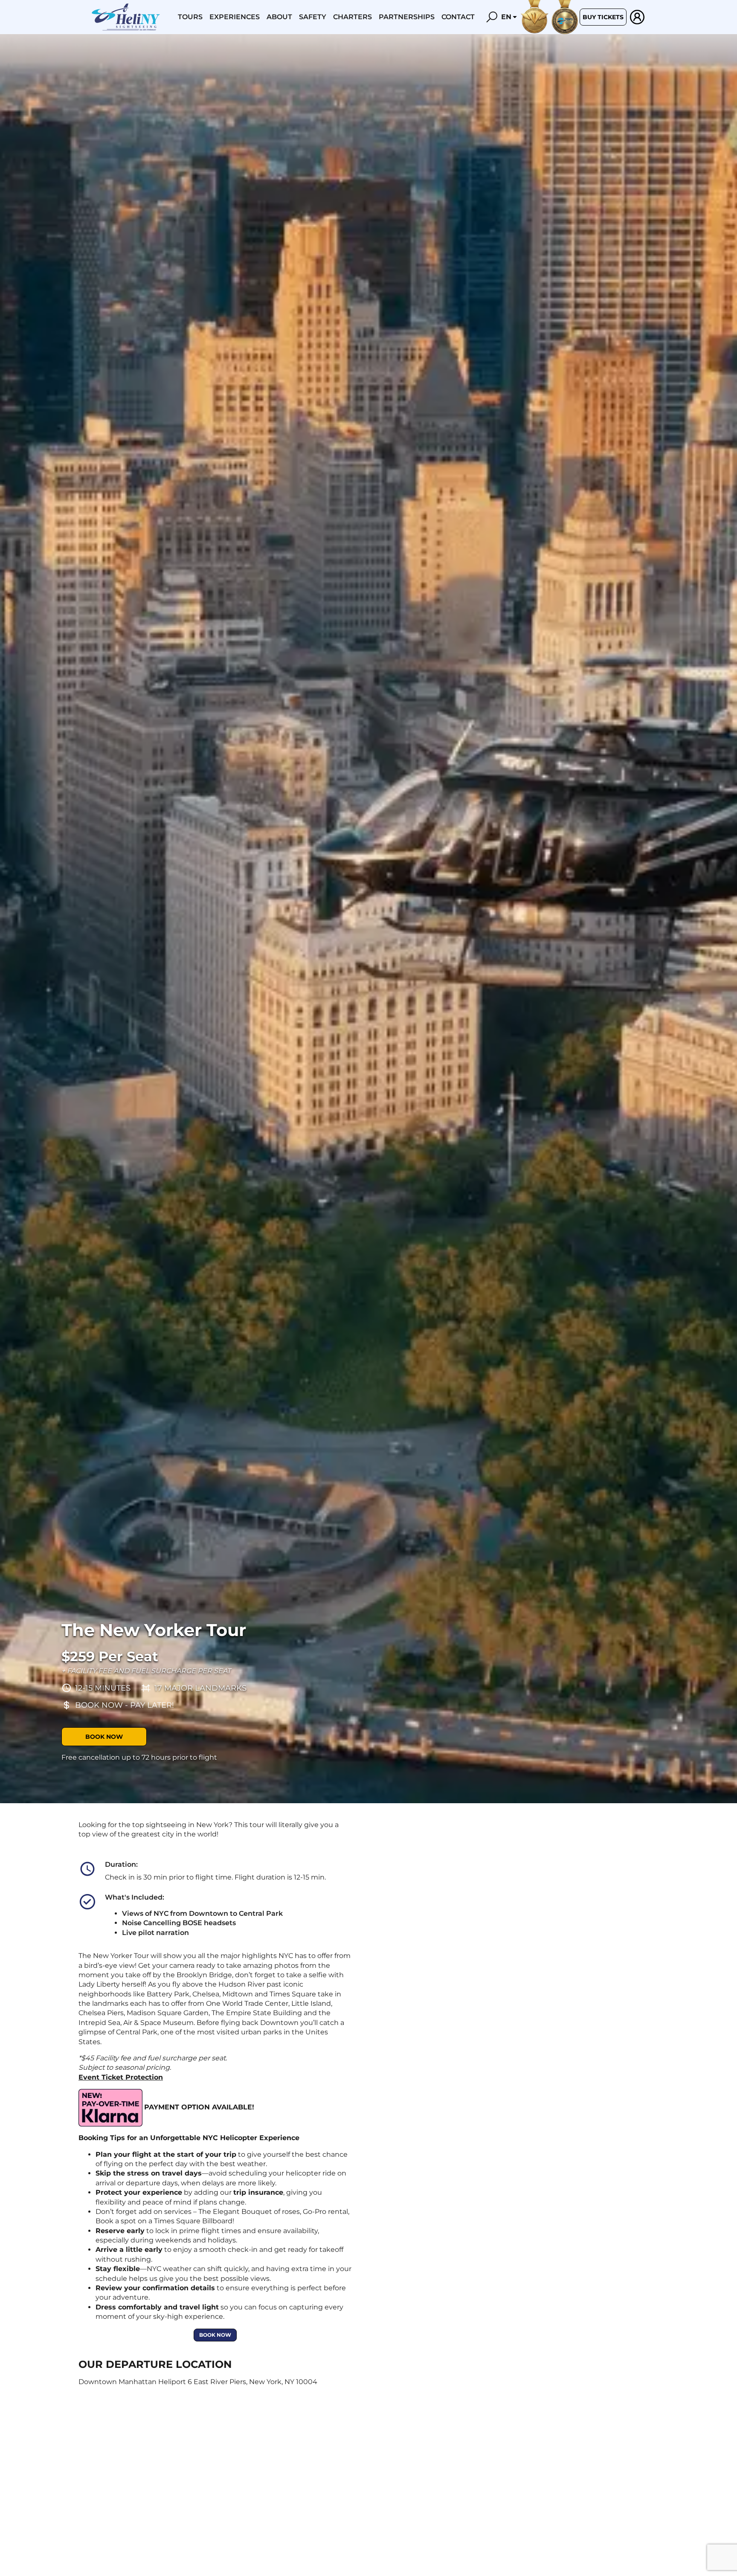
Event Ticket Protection (121, 2077)
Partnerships (407, 17)
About (279, 17)
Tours (190, 17)
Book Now (104, 1737)
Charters (353, 17)
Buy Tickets (603, 17)
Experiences (235, 17)
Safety (313, 17)
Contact (458, 17)
